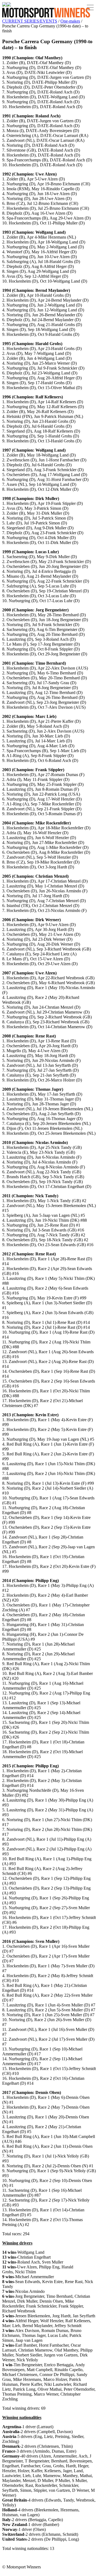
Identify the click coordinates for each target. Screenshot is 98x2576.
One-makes (70, 21)
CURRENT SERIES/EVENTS (30, 21)
